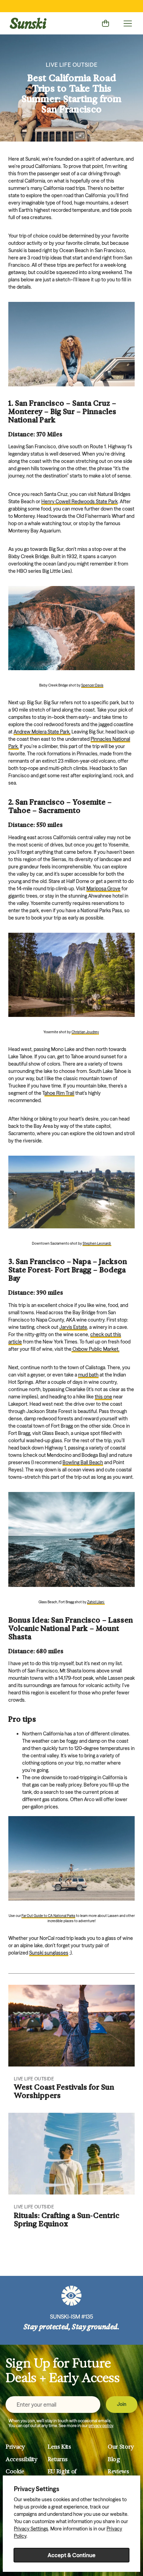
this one (103, 1397)
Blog (114, 2459)
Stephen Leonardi (97, 1243)
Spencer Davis (92, 685)
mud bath (88, 1375)
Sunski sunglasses (49, 1953)
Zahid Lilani (96, 1602)
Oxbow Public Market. (96, 1349)
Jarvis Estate (73, 1327)
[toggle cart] (106, 23)
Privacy (15, 2447)
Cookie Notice (15, 2475)
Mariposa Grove (103, 889)
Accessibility (22, 2459)
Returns (58, 2459)
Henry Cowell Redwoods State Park (79, 501)
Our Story (121, 2447)
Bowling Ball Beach (83, 1462)
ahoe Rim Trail (59, 1093)
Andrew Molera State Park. (42, 732)
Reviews (118, 2471)
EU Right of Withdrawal (63, 2475)
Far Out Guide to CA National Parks (48, 1916)
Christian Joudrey (85, 1032)
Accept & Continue (71, 2555)
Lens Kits (59, 2447)
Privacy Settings (31, 2529)
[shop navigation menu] (128, 23)
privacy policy (101, 2426)
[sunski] (28, 23)
